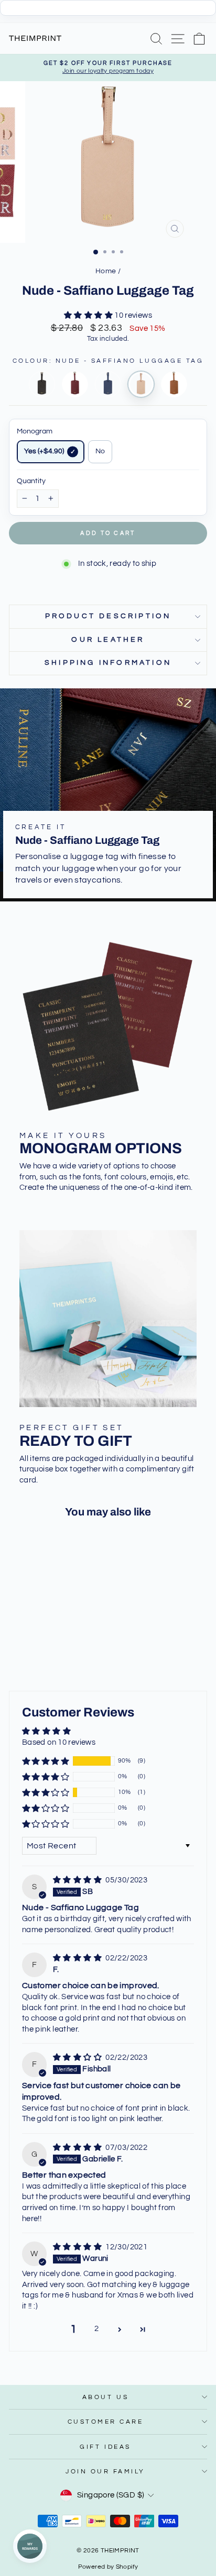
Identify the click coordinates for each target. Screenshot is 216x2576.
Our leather (108, 640)
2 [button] (96, 2329)
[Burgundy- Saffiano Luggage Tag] (75, 384)
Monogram (35, 431)
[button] (89, 315)
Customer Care (106, 2422)
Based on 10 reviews (59, 1742)
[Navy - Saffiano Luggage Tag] (108, 384)
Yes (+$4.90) (44, 451)
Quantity (31, 481)
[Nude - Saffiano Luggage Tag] (141, 384)
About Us (105, 2397)
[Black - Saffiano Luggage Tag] (42, 384)
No (100, 451)
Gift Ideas (105, 2447)
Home (106, 271)
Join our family (105, 2471)
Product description (108, 616)
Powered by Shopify (108, 2567)
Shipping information (108, 663)
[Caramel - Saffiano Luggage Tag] (174, 384)
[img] (78, 1880)
